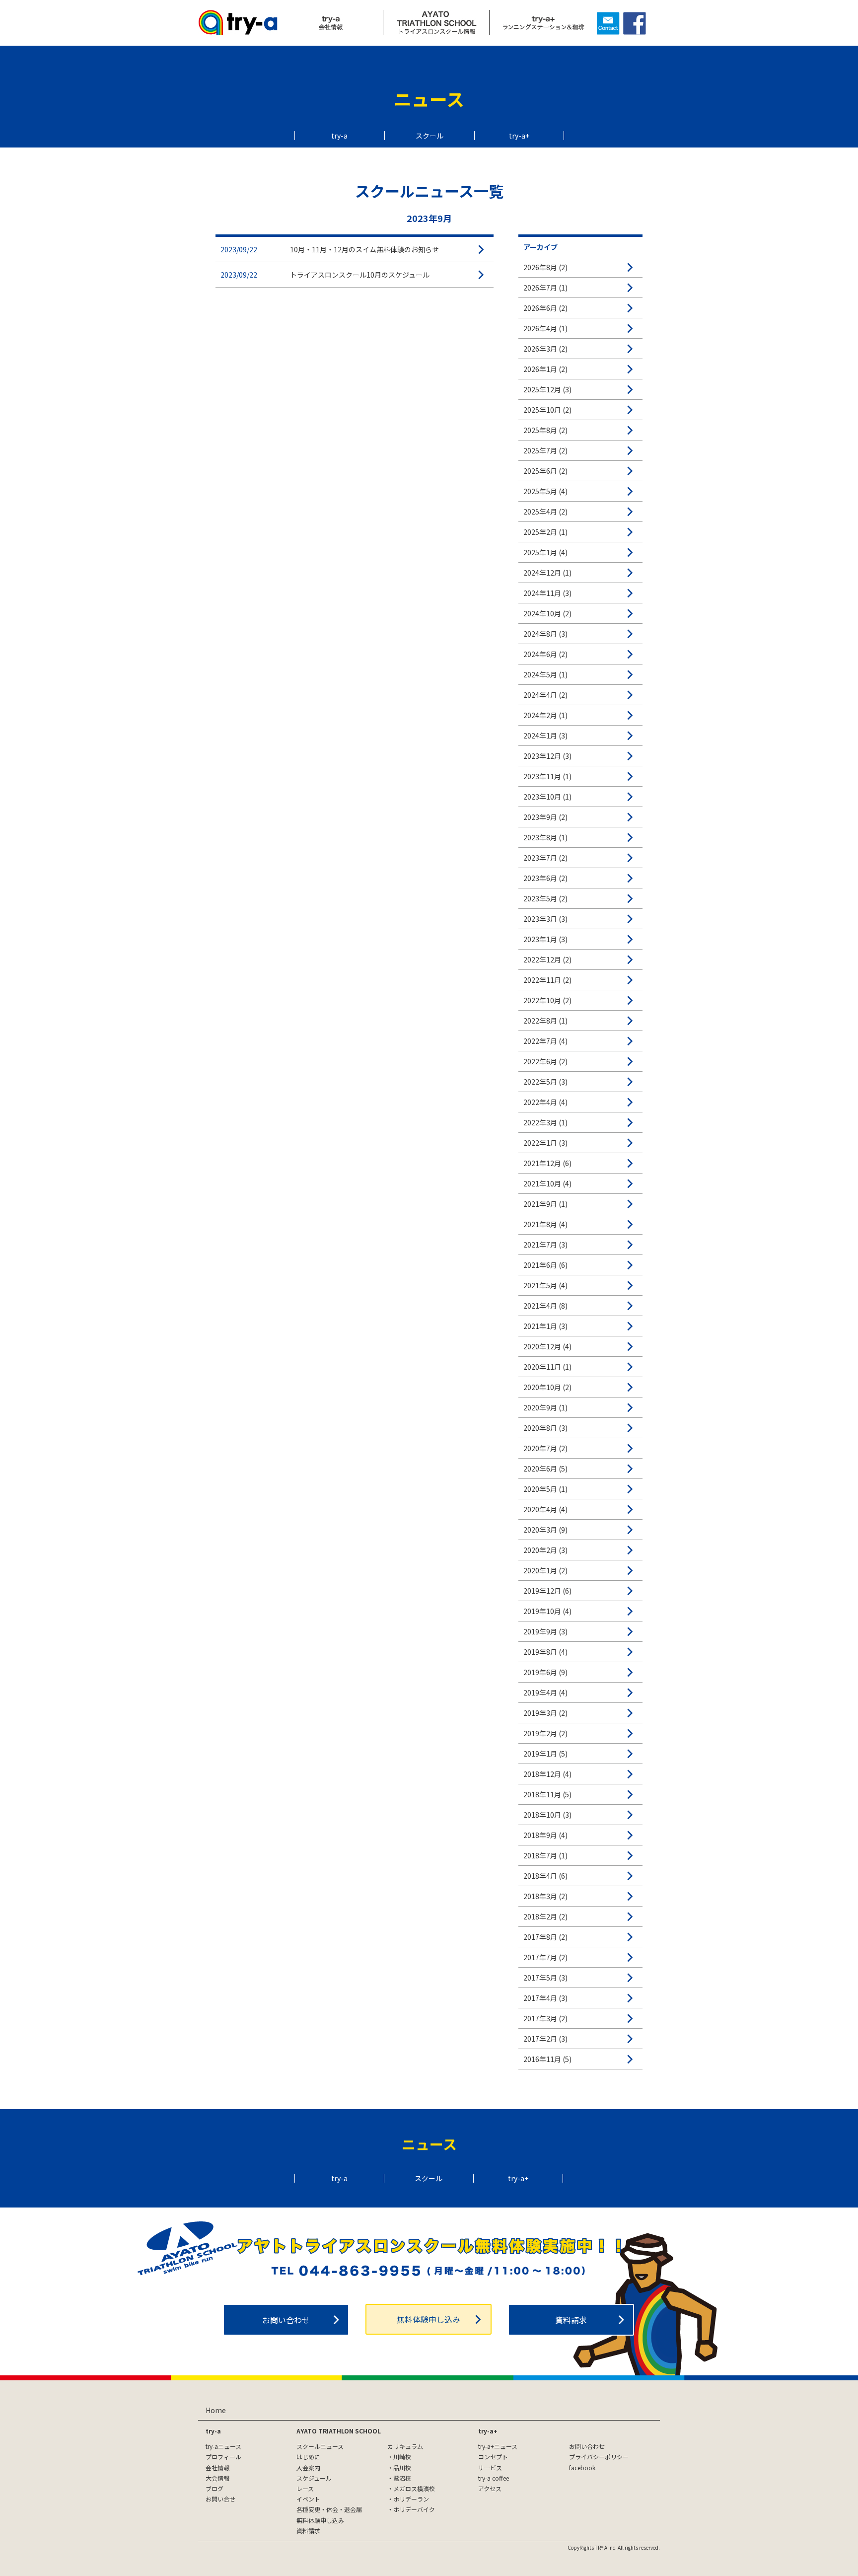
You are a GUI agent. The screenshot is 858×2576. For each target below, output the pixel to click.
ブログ (214, 2488)
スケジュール (314, 2478)
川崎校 (402, 2457)
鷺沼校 (402, 2478)
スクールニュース (320, 2446)
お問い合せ (220, 2499)
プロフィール (223, 2457)
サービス (490, 2467)
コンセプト (493, 2457)
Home (216, 2410)
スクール (429, 136)
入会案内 (308, 2467)
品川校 (402, 2467)
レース (305, 2488)
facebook (582, 2467)
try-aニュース (223, 2446)
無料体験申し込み (429, 2319)
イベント (308, 2499)
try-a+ (519, 136)
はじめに (308, 2457)
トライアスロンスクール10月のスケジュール (360, 275)
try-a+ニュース (498, 2446)
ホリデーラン (411, 2499)
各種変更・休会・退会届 (329, 2509)
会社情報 (217, 2467)
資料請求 (571, 2320)
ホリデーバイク (414, 2509)
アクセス (490, 2488)
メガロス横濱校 (414, 2488)
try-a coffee (494, 2478)
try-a (339, 136)
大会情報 (217, 2478)
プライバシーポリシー (599, 2457)
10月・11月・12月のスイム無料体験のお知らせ (364, 249)
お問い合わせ (286, 2320)
